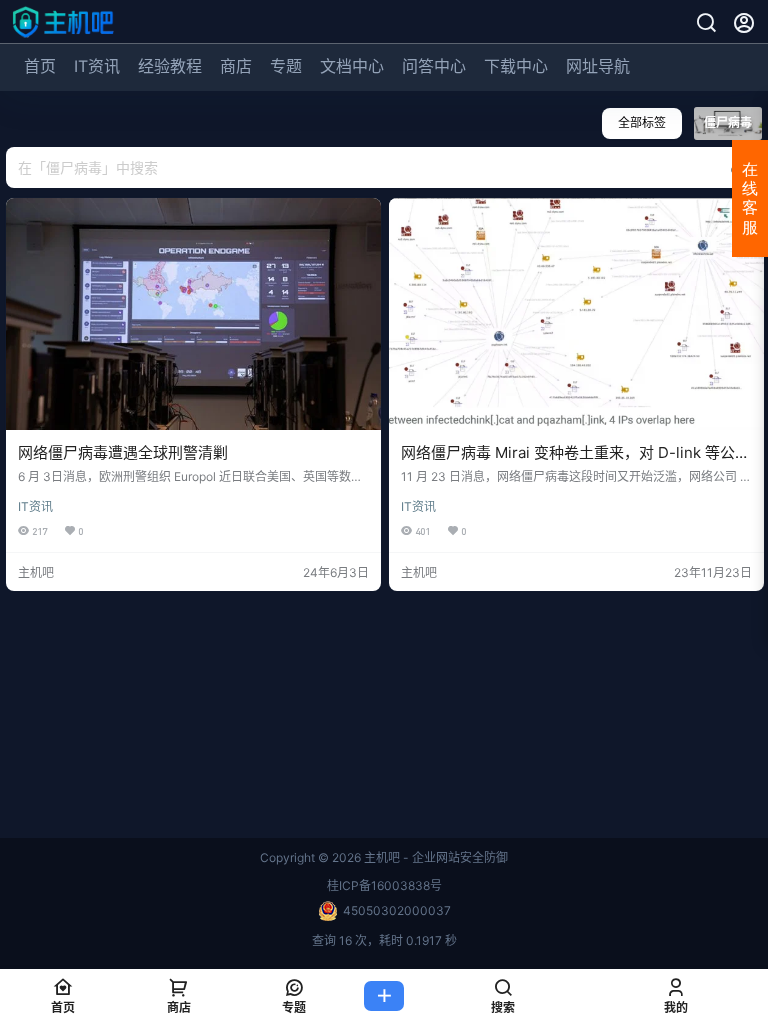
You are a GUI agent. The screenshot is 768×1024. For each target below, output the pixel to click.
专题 (286, 66)
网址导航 (598, 66)
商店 (236, 66)
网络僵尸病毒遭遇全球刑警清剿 (123, 452)
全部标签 (642, 122)
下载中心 (516, 66)
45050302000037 (397, 910)
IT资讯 (97, 66)
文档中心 (352, 66)
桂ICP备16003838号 (384, 885)
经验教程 (170, 66)
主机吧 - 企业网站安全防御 (434, 857)
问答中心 (434, 66)
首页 (40, 66)
